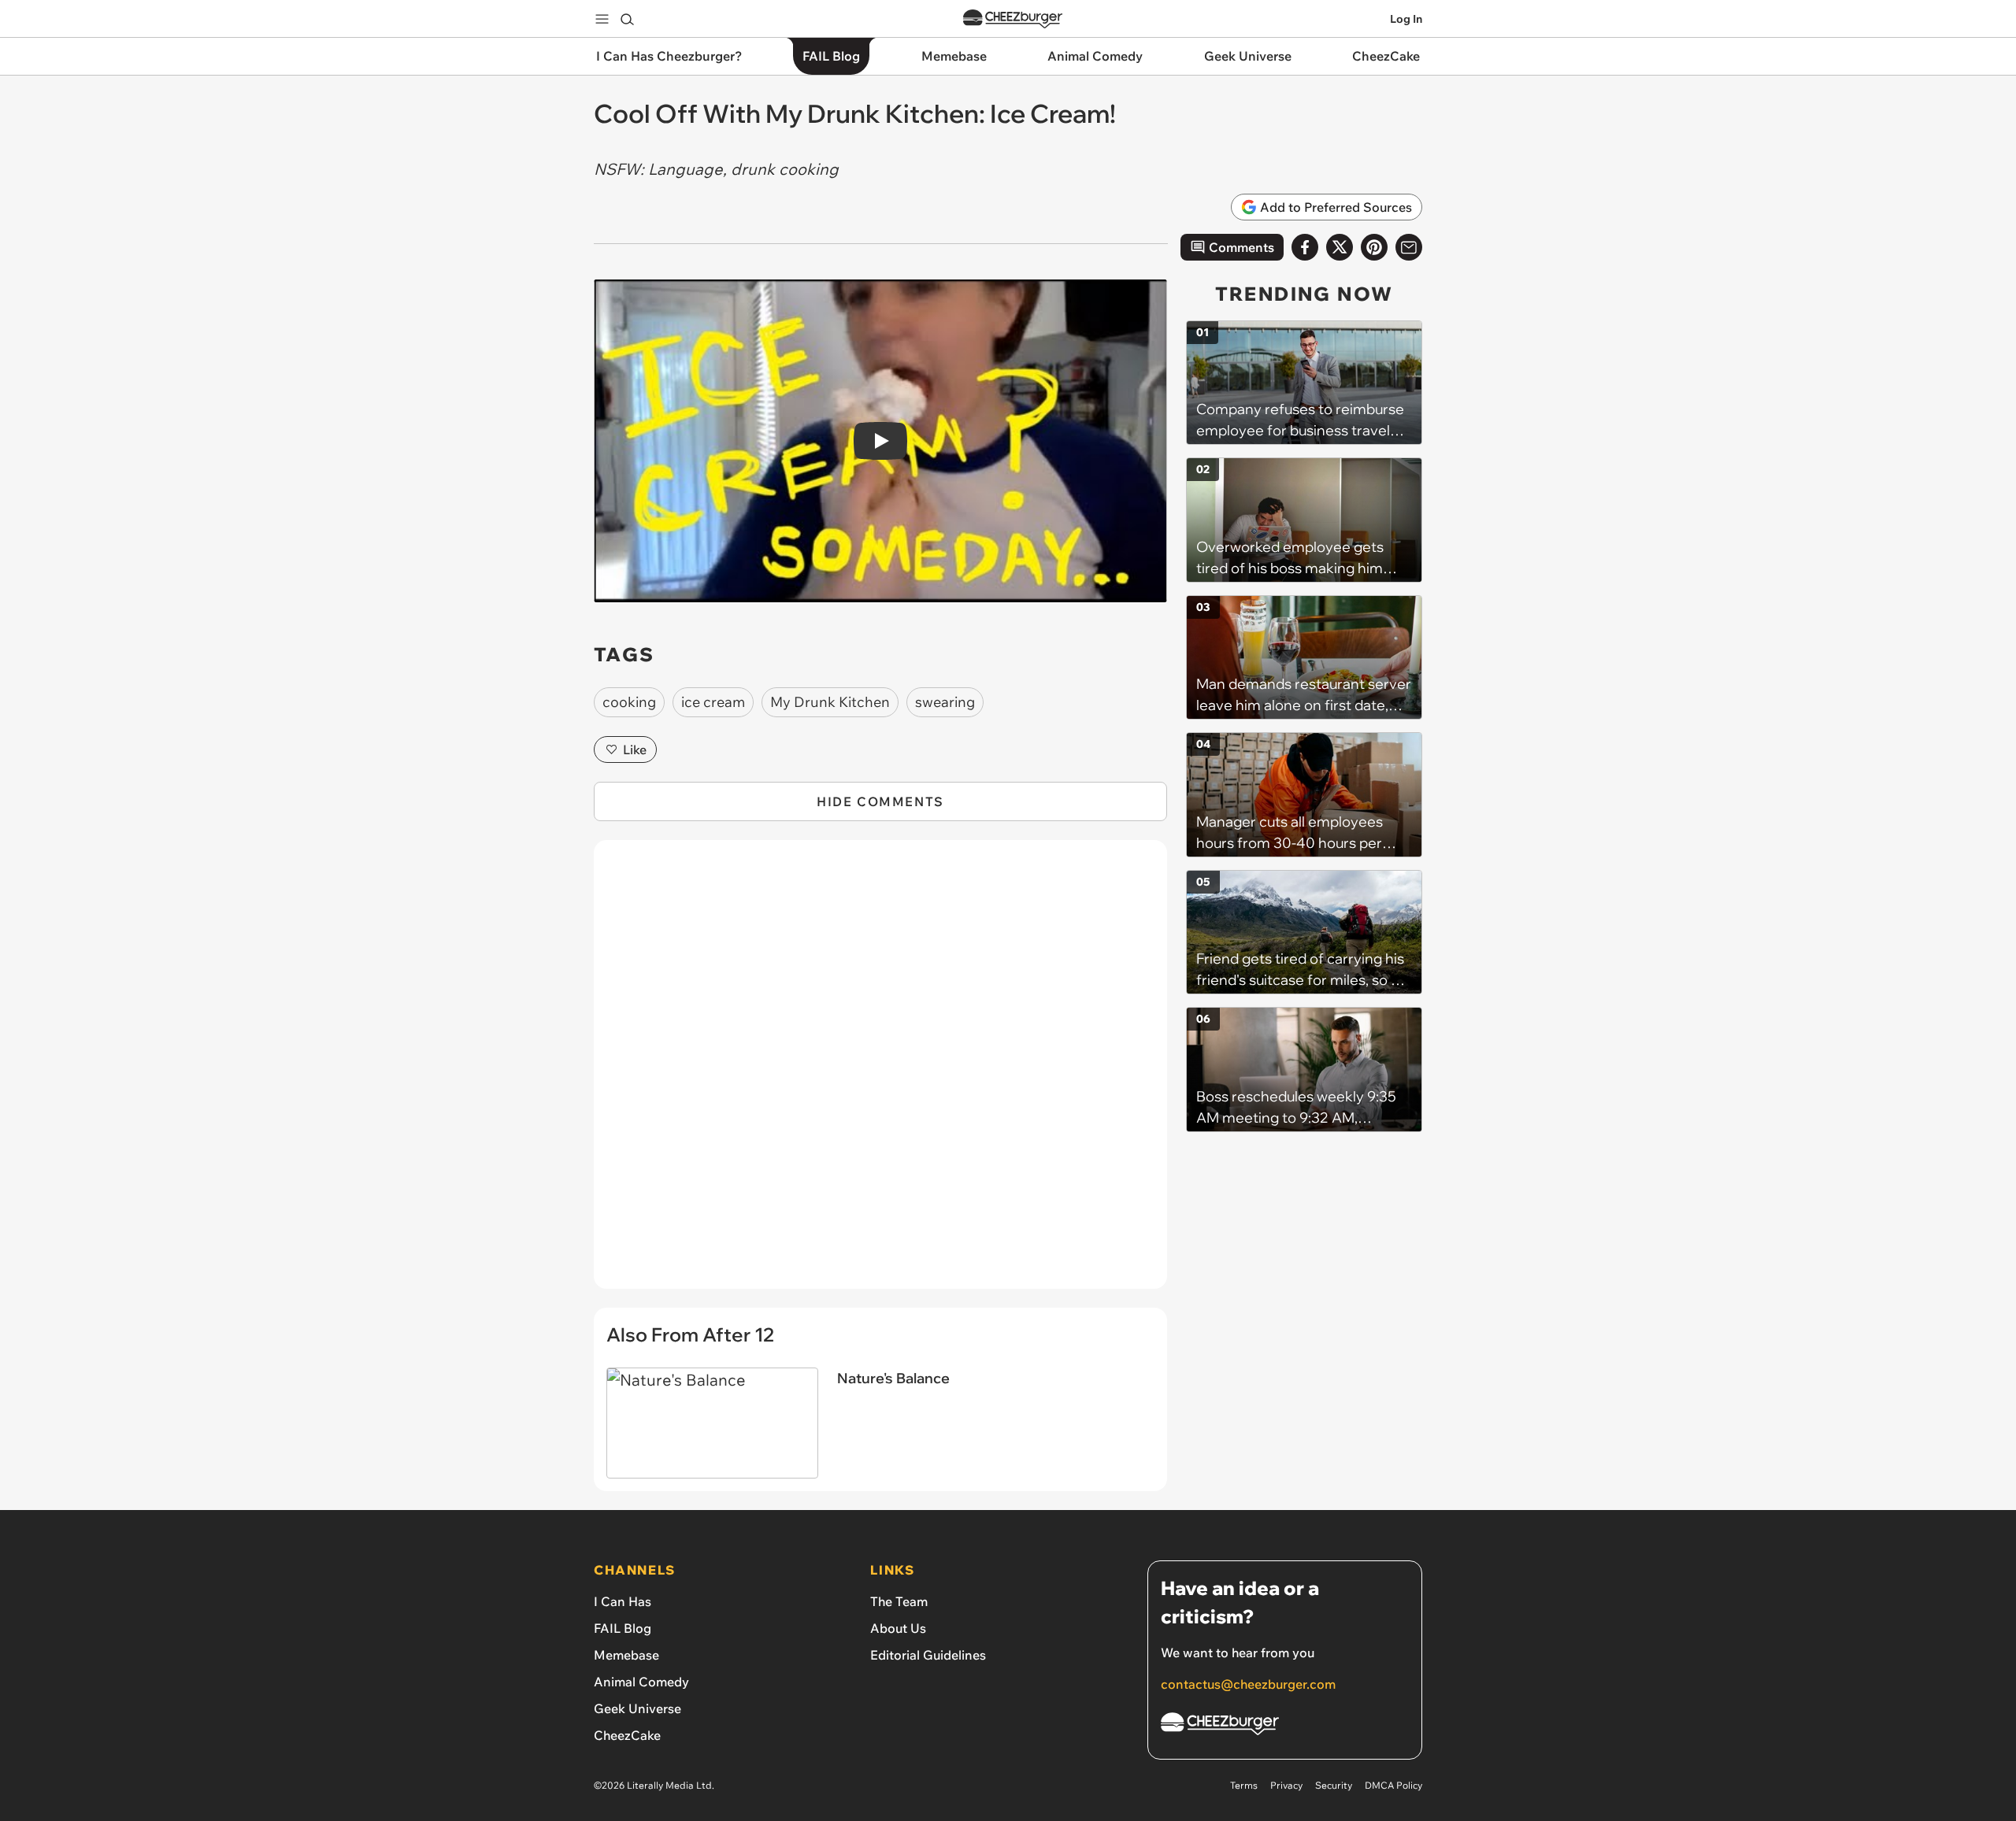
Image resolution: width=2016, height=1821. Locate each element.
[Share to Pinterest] (1374, 247)
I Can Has (623, 1601)
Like (635, 749)
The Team (899, 1601)
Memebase (626, 1655)
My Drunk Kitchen (830, 702)
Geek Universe (637, 1708)
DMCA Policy (1393, 1785)
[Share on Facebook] (1305, 247)
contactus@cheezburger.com (1248, 1684)
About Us (898, 1628)
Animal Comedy (641, 1682)
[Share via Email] (1409, 247)
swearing (945, 702)
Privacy (1286, 1785)
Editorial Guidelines (928, 1655)
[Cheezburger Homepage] (1013, 19)
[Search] (627, 19)
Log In (1406, 19)
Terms (1244, 1785)
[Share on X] (1340, 247)
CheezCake (627, 1735)
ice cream (713, 702)
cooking (629, 702)
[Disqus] (880, 1073)
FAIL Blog (623, 1628)
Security (1334, 1785)
